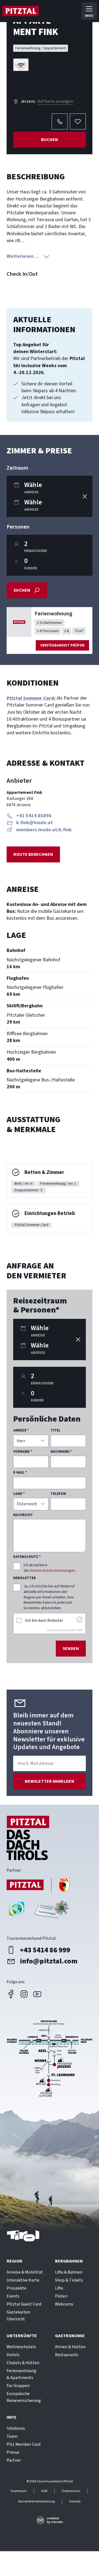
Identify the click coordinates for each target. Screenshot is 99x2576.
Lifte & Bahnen (69, 2272)
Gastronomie (70, 2336)
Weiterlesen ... (23, 256)
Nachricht (23, 1515)
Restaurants (67, 2355)
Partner (14, 2460)
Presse (13, 2452)
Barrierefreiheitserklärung (37, 2502)
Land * (19, 1494)
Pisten (61, 2296)
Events (13, 2296)
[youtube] (37, 1994)
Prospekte (16, 2288)
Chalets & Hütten (23, 2363)
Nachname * (61, 1452)
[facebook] (11, 1994)
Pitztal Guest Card (24, 2304)
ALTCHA (77, 1630)
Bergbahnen (69, 2261)
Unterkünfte (22, 2336)
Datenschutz (71, 2491)
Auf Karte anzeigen (55, 101)
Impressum (19, 2491)
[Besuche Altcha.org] (79, 1621)
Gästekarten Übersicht (18, 2316)
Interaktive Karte (23, 2280)
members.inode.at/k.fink (44, 830)
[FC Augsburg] (38, 1886)
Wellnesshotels (21, 2347)
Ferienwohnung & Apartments (21, 2374)
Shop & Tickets (69, 2280)
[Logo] (20, 11)
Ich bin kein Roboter (44, 1620)
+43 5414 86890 (34, 816)
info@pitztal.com (49, 1961)
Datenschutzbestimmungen (52, 1571)
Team (12, 2436)
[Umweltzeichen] (51, 1911)
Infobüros (16, 2428)
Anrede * (21, 1430)
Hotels (13, 2355)
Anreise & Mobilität (25, 2272)
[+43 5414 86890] (60, 121)
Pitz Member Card (24, 2444)
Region (14, 2261)
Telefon (58, 1494)
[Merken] (78, 121)
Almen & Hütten (70, 2347)
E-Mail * (20, 1473)
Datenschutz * (27, 1557)
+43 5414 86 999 (45, 1950)
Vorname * (23, 1452)
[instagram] (24, 1994)
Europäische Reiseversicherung (24, 2397)
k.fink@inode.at (35, 823)
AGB (44, 2491)
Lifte (59, 2288)
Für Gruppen (18, 2386)
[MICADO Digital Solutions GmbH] (50, 2520)
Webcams (64, 2304)
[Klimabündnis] (17, 1911)
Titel (56, 1430)
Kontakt (75, 2502)
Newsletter (24, 1578)
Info (11, 2417)
